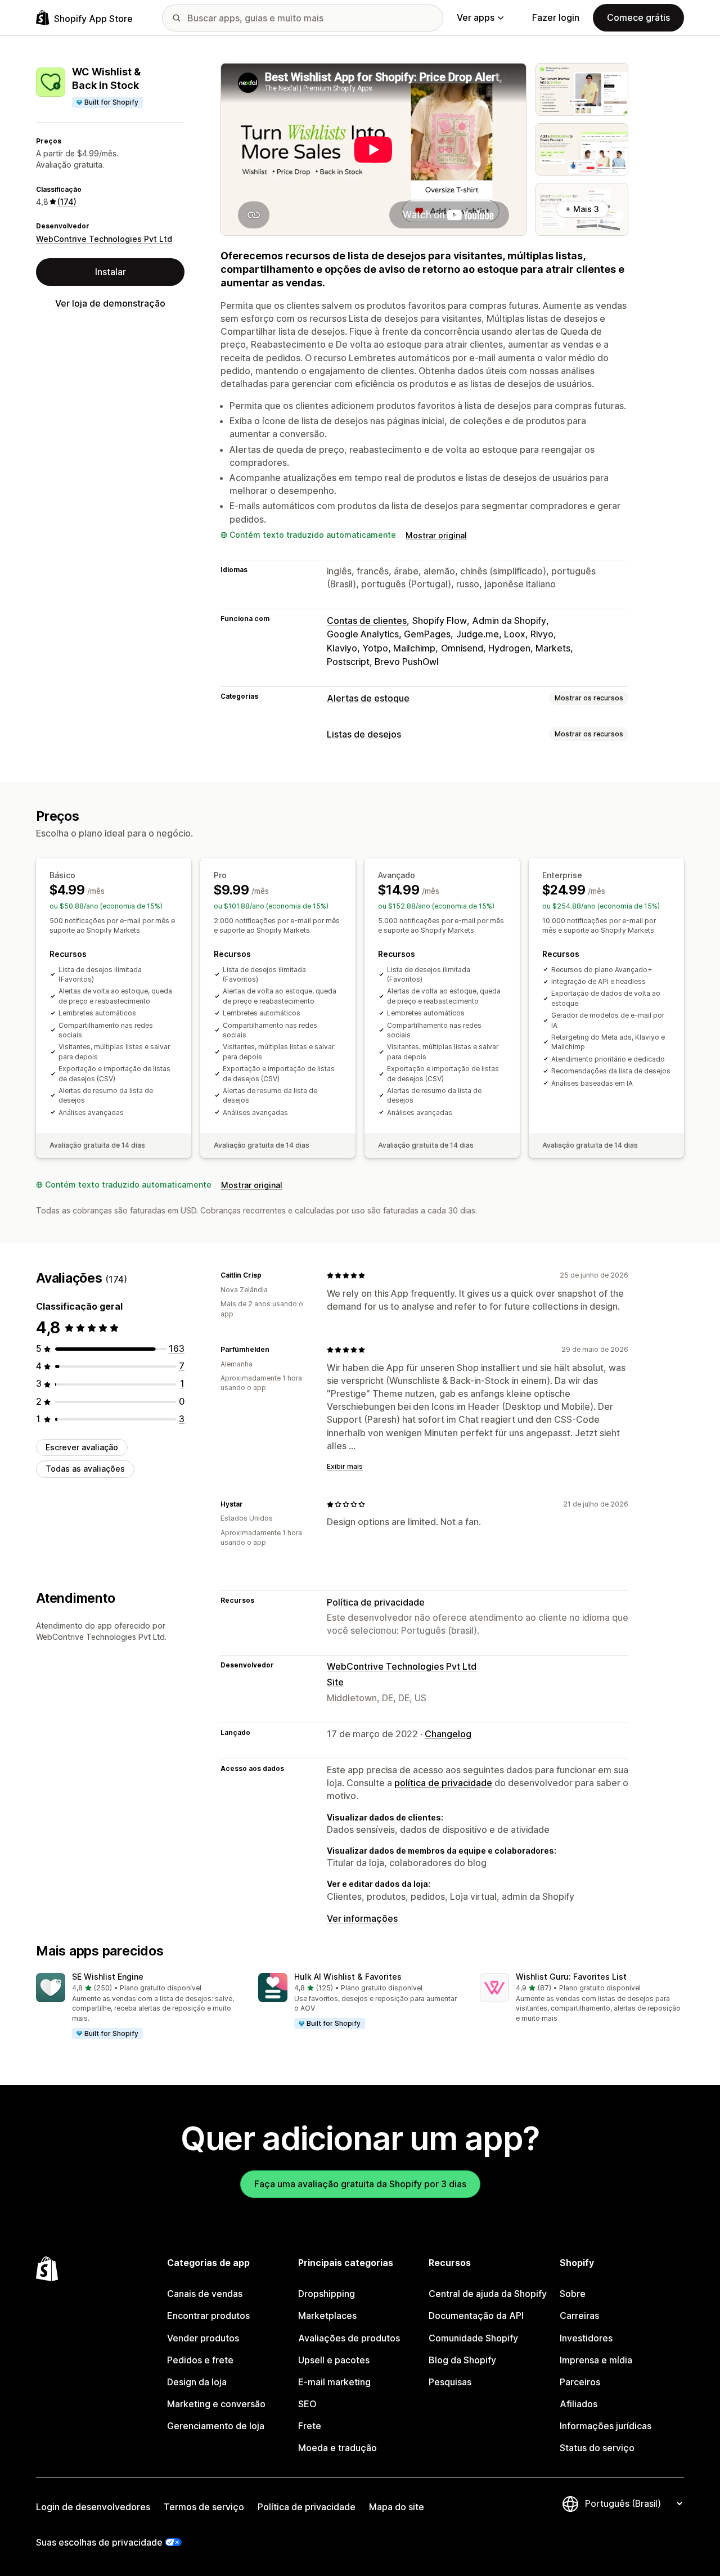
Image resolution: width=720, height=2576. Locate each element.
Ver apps (476, 17)
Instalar (111, 272)
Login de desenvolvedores (93, 2507)
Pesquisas (450, 2382)
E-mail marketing (334, 2382)
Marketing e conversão (216, 2404)
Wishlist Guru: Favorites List (571, 1977)
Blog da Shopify (462, 2360)
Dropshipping (327, 2294)
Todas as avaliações (85, 1469)
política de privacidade (443, 1783)
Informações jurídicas (606, 2426)
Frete (310, 2426)
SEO (307, 2404)
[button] (138, 2006)
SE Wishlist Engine (108, 1977)
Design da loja (197, 2382)
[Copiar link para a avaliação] (268, 1275)
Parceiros (580, 2382)
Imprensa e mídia (596, 2360)
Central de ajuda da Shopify (488, 2294)
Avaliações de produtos (349, 2338)
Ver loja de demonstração (110, 303)
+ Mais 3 (582, 209)
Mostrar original (436, 535)
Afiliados (579, 2404)
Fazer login (556, 17)
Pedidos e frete (200, 2360)
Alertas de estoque (368, 698)
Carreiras (579, 2316)
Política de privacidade (376, 1602)
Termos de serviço (204, 2507)
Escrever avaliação (82, 1448)
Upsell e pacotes (334, 2360)
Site (335, 1682)
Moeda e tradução (337, 2448)
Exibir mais (345, 1466)
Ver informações (362, 1918)
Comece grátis (638, 17)
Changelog (448, 1734)
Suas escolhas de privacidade (99, 2542)
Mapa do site (397, 2507)
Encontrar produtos (208, 2316)
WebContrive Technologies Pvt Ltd (104, 239)
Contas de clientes (367, 621)
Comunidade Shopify (473, 2338)
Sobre (573, 2294)
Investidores (586, 2338)
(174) (67, 202)
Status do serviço (597, 2448)
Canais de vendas (205, 2294)
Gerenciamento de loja (216, 2426)
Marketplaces (327, 2316)
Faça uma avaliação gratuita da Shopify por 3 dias (360, 2184)
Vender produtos (203, 2338)
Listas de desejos (364, 734)
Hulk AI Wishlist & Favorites (348, 1977)
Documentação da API (476, 2316)
